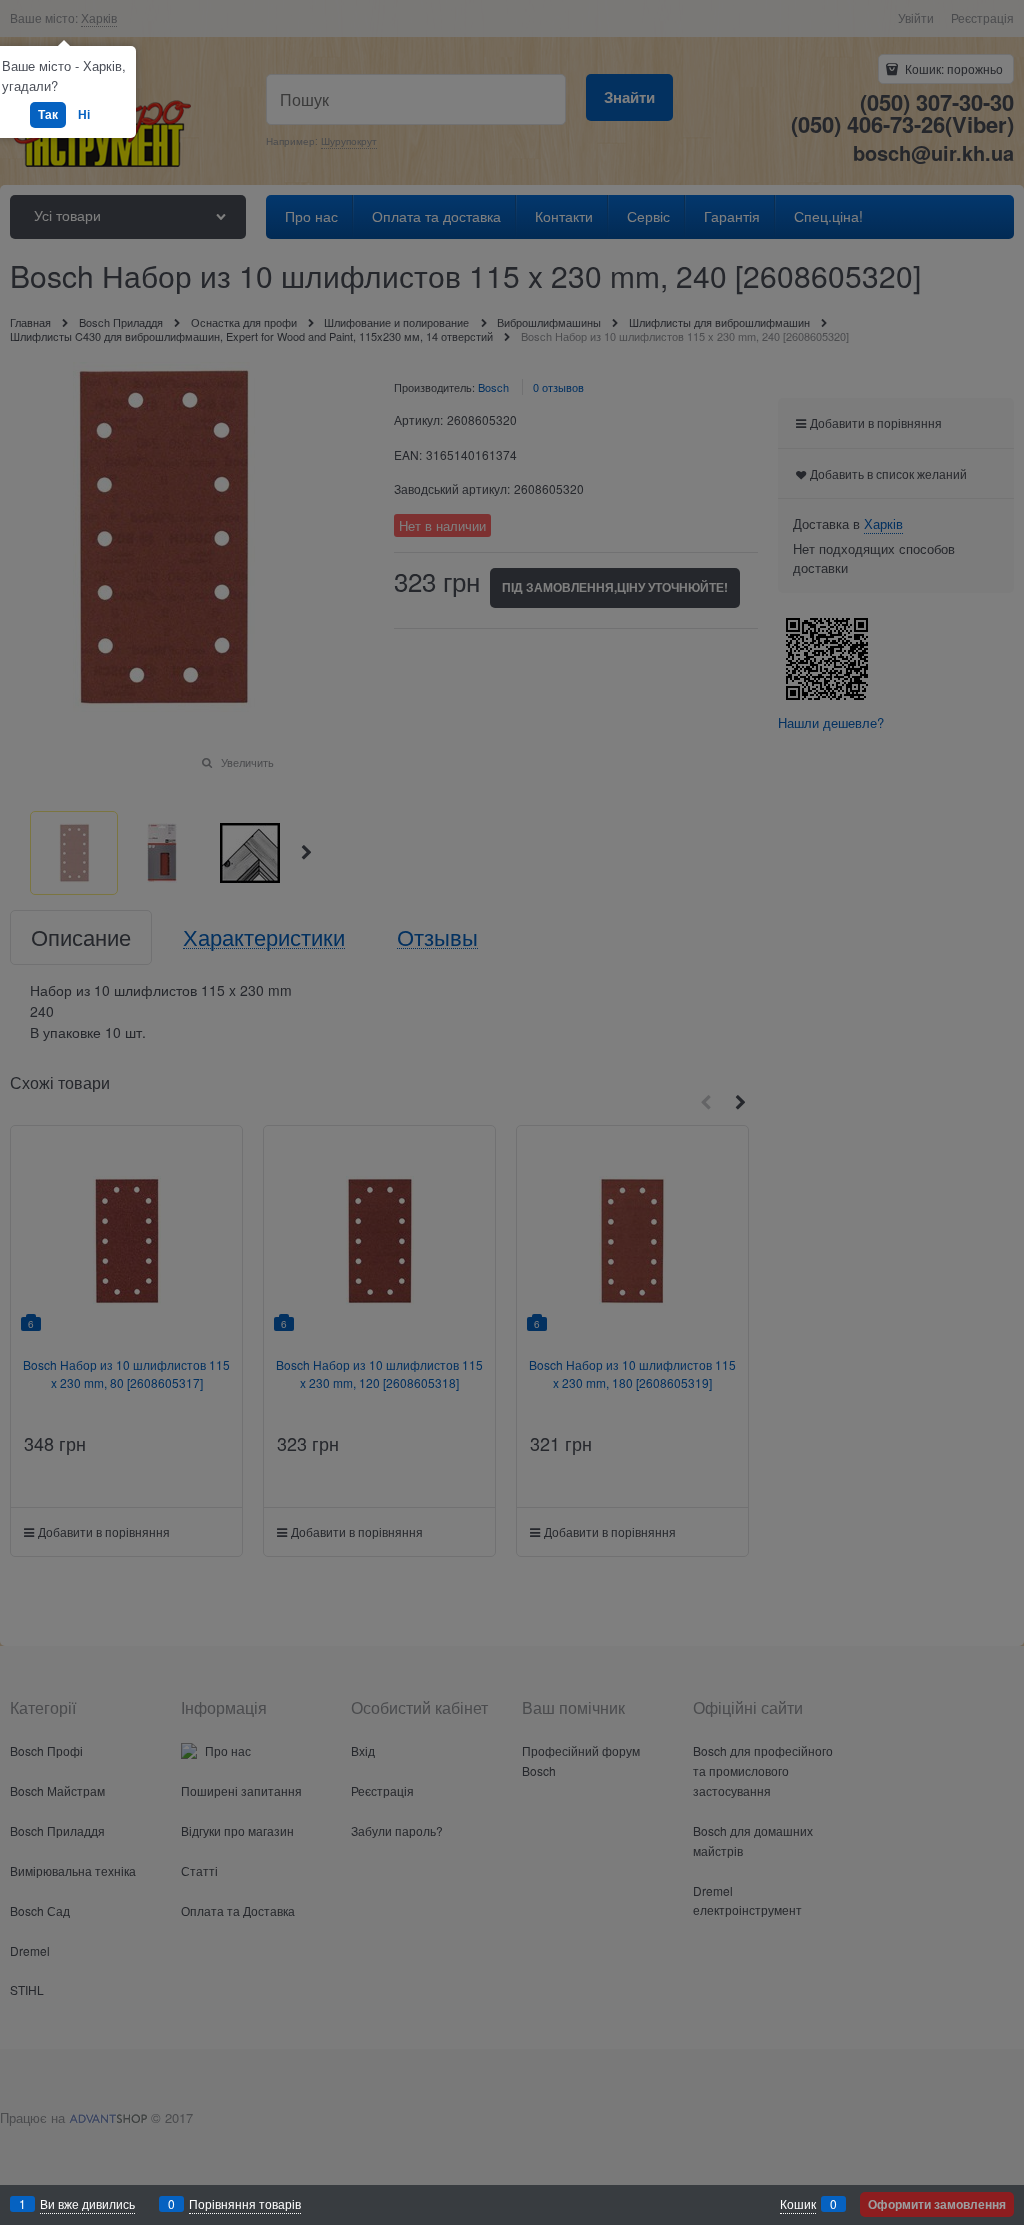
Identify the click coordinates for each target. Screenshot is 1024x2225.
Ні (84, 114)
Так (48, 114)
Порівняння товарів (245, 2203)
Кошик (798, 2203)
